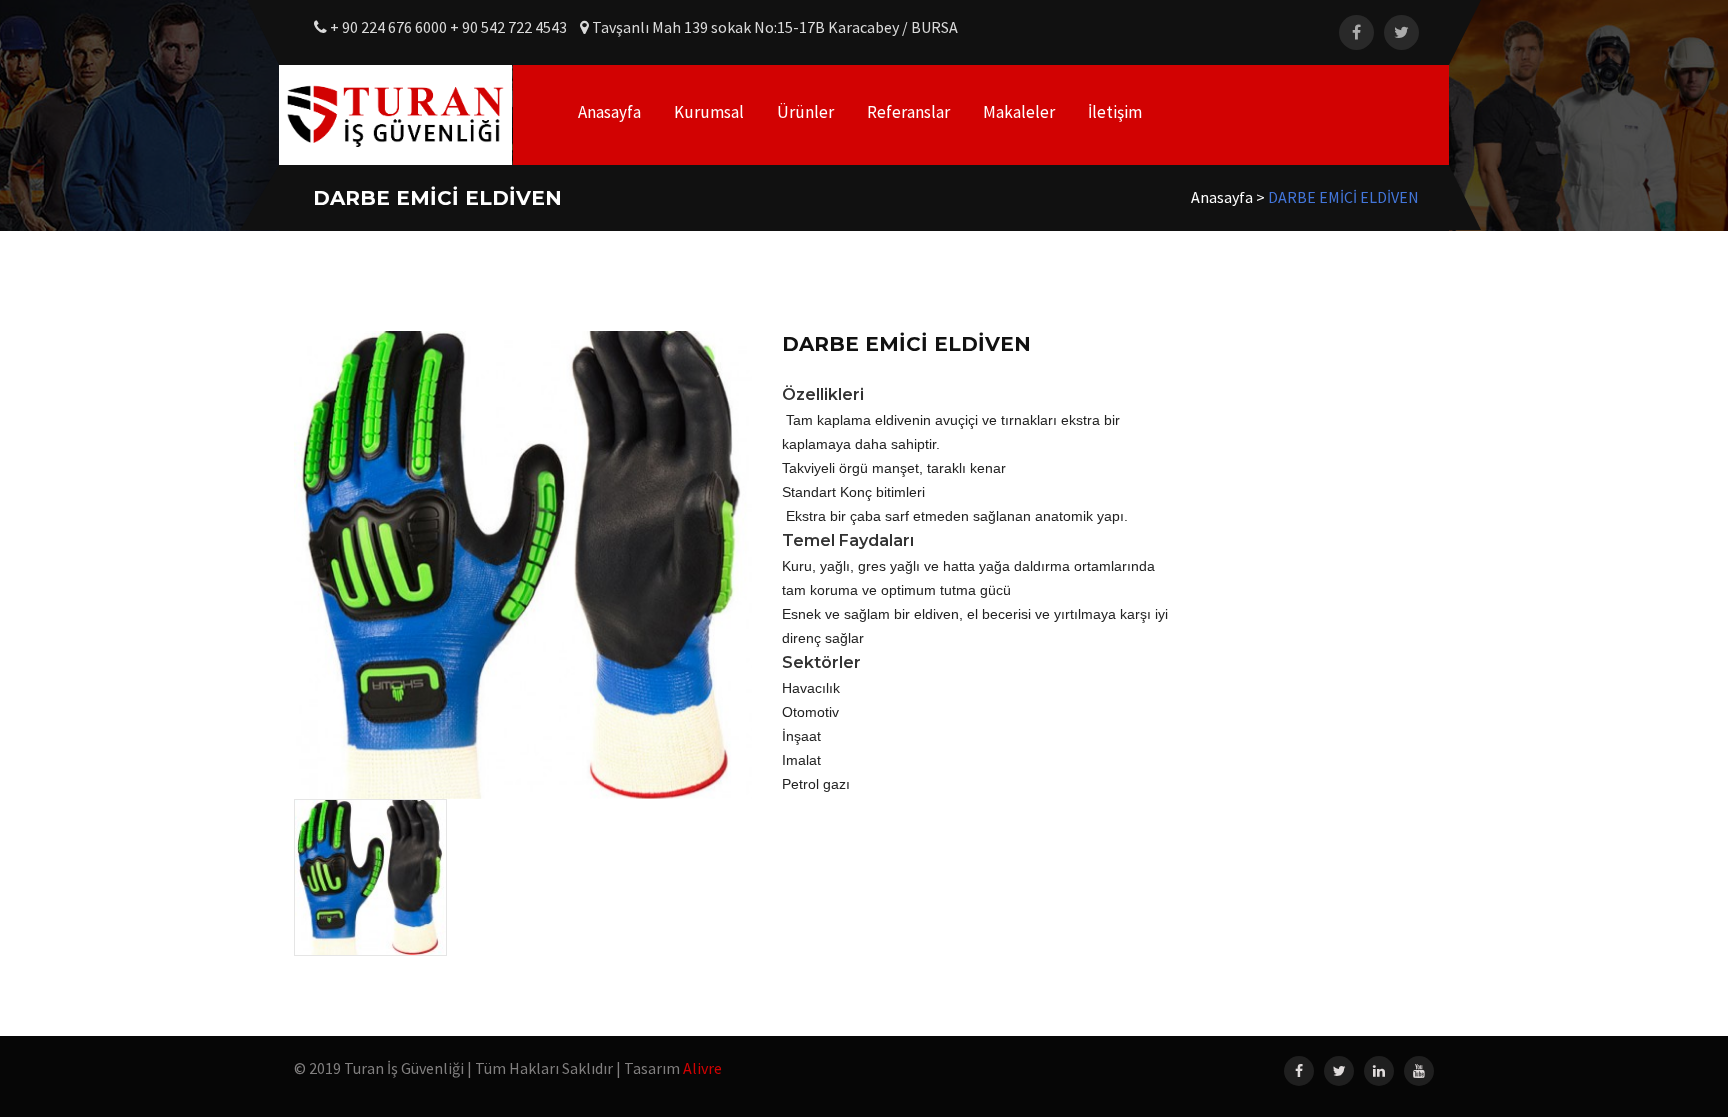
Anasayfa (609, 112)
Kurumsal (709, 112)
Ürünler (805, 112)
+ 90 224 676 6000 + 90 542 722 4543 (448, 27)
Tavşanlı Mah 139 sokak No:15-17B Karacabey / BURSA (773, 27)
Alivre (702, 1068)
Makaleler (1019, 112)
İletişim (1115, 112)
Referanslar (908, 112)
